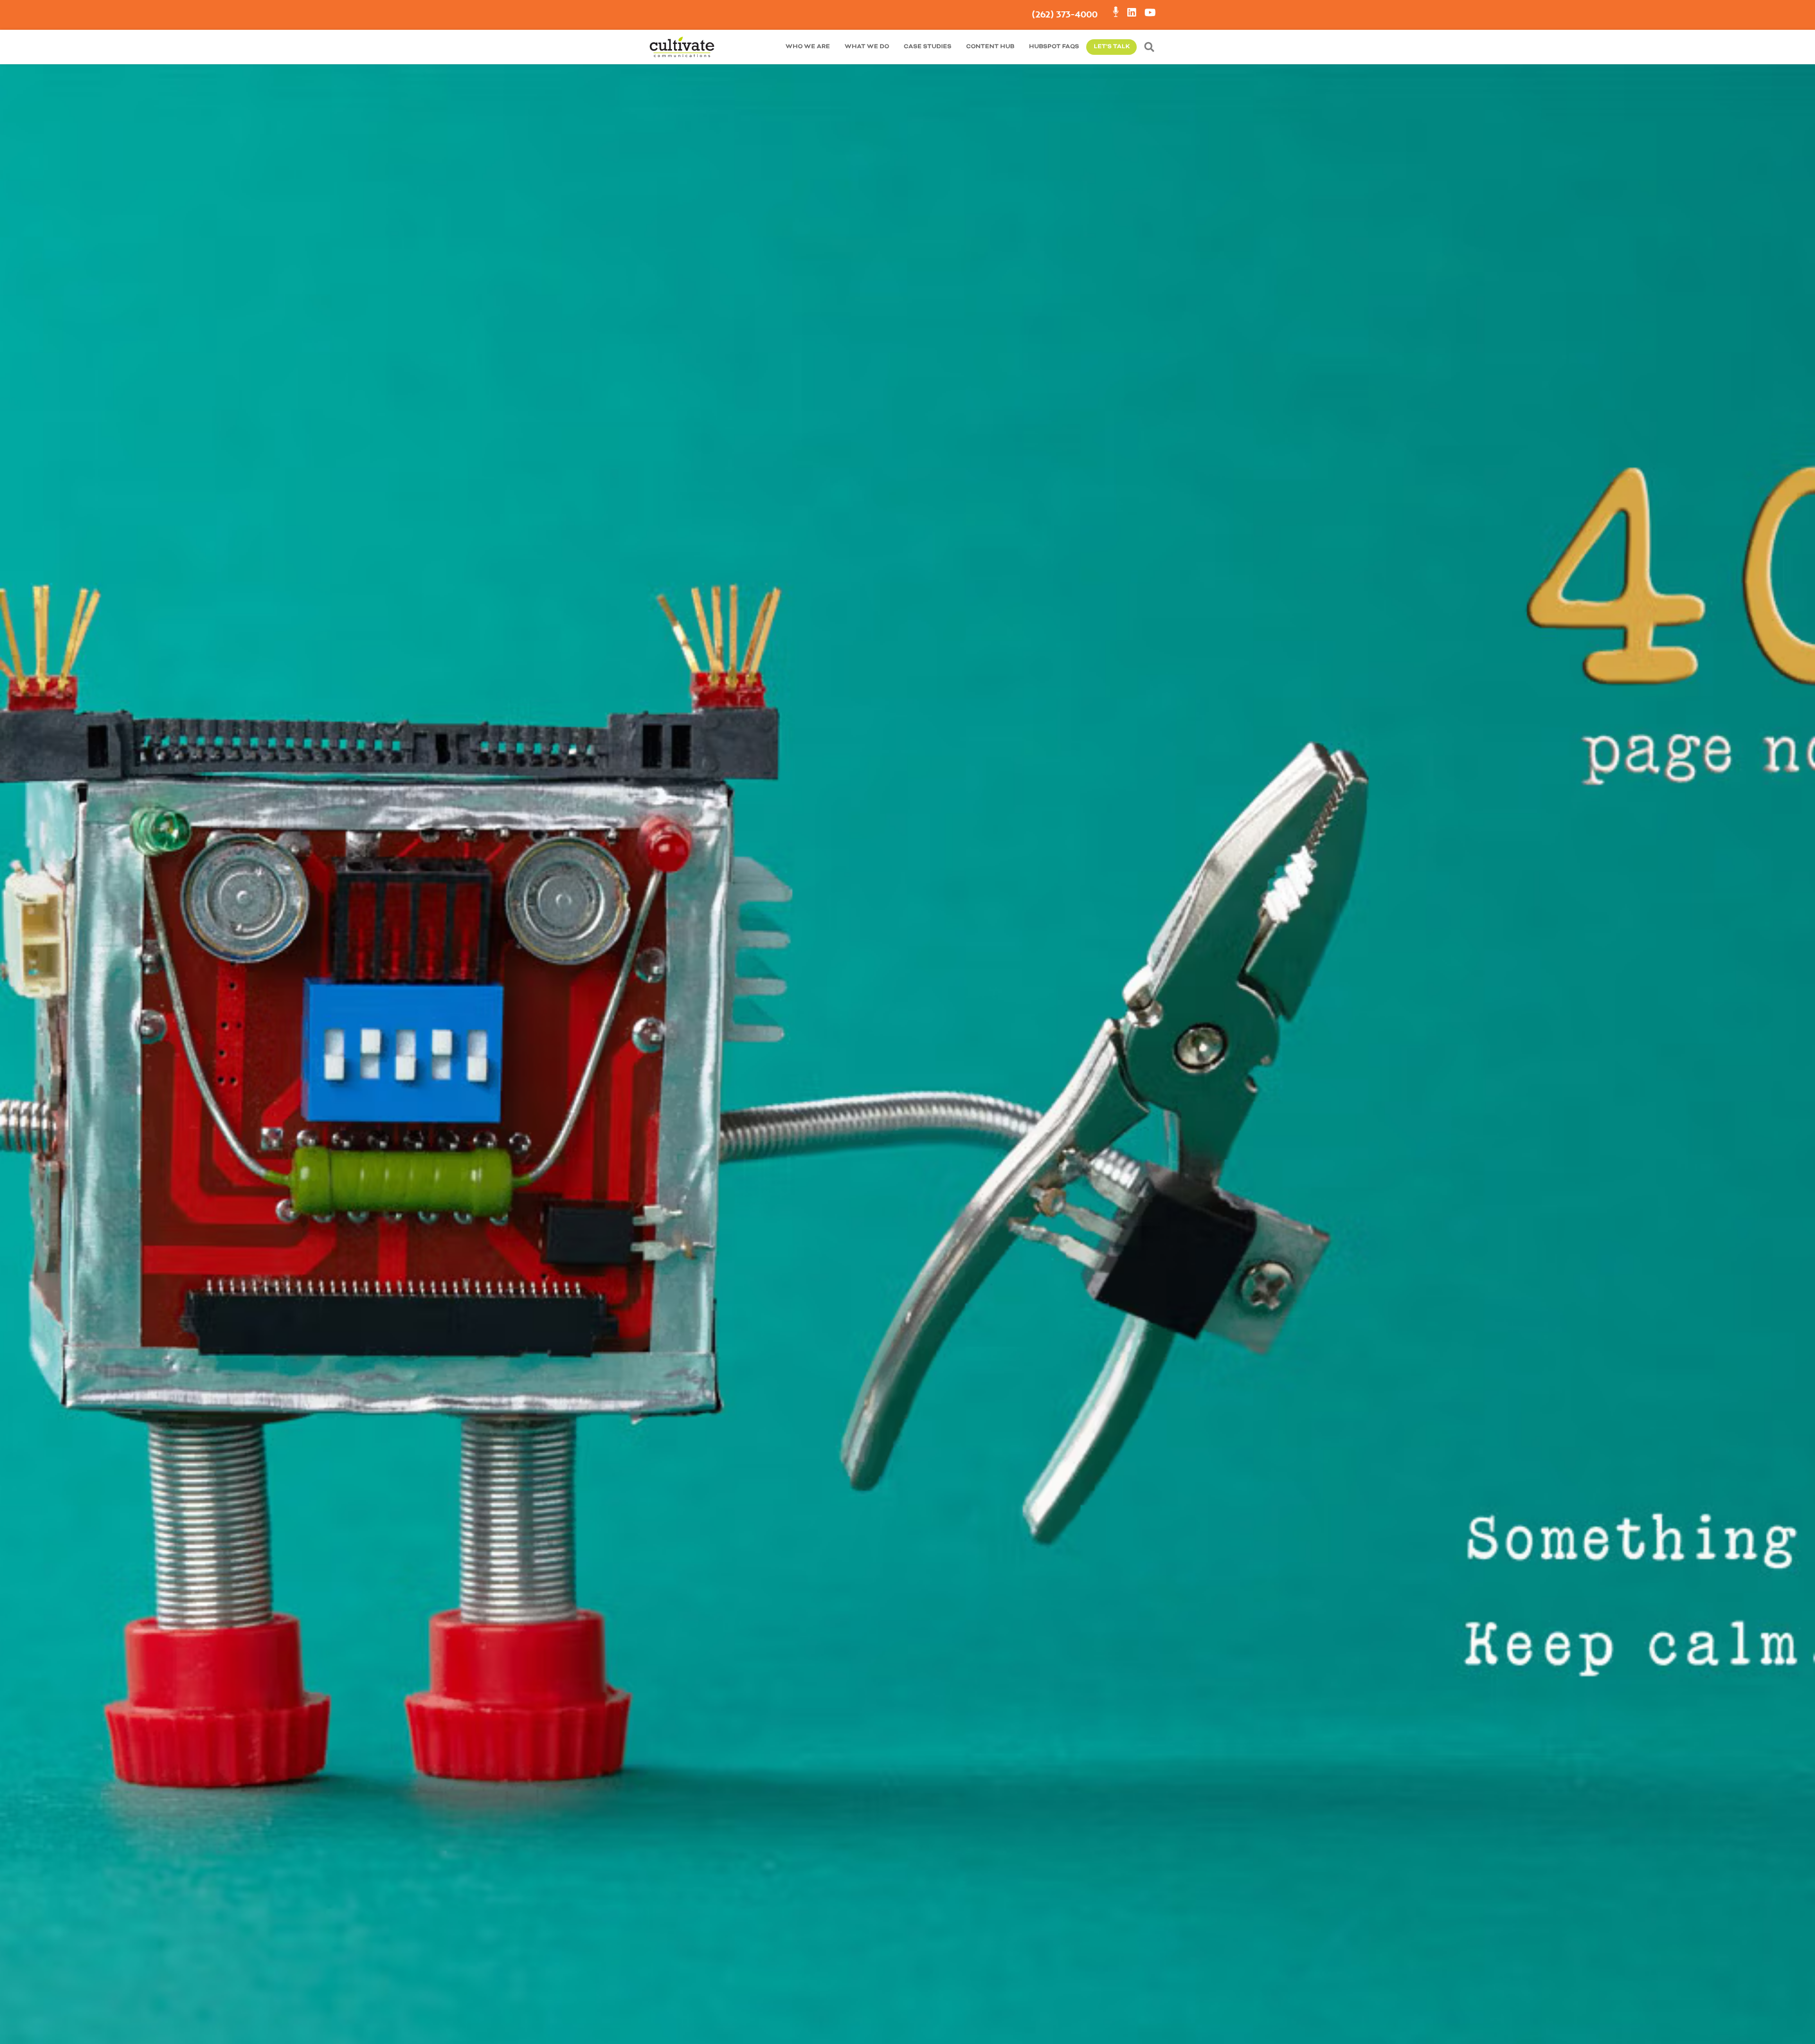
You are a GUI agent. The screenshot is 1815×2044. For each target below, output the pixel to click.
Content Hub (990, 47)
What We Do (867, 47)
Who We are (808, 47)
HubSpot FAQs (1054, 47)
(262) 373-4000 (1065, 14)
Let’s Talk (1112, 47)
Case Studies (928, 47)
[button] (1151, 47)
